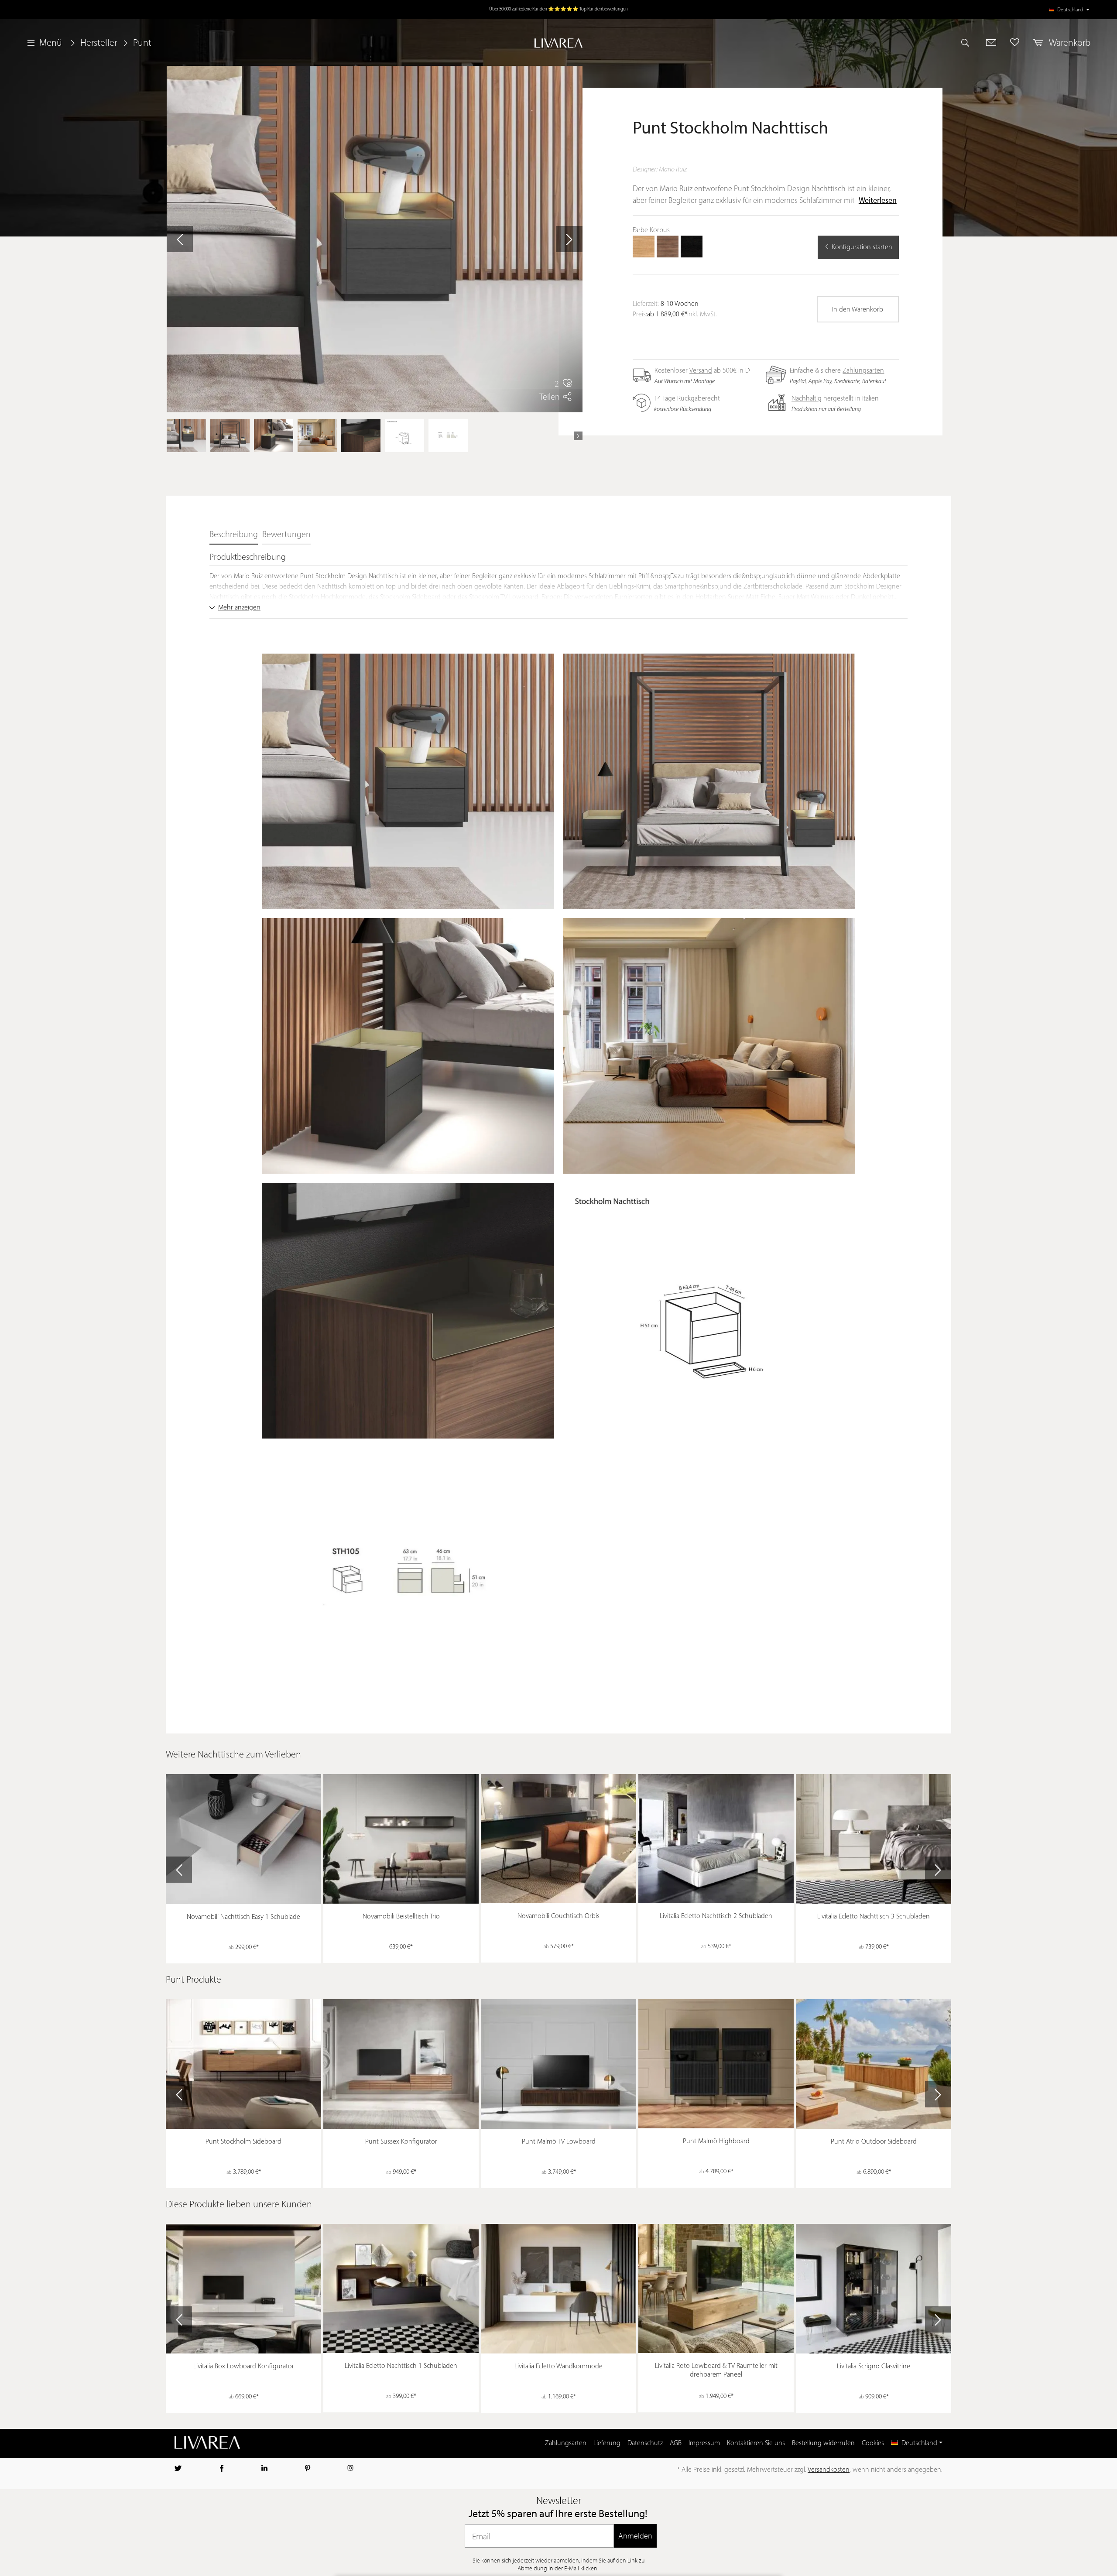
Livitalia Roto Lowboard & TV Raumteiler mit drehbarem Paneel (716, 2370)
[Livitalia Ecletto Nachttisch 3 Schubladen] (874, 1839)
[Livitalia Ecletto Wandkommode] (558, 2289)
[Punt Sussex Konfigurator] (401, 2064)
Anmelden (635, 2536)
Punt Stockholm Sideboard (243, 2142)
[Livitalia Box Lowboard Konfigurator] (243, 2289)
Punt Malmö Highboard (716, 2141)
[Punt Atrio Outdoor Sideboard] (874, 2064)
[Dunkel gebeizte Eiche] (692, 247)
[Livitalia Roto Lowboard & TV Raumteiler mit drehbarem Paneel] (716, 2288)
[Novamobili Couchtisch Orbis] (558, 1839)
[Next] (578, 436)
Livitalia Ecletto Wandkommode (558, 2367)
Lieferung (607, 2443)
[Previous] (171, 436)
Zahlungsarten (863, 371)
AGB (676, 2443)
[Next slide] (938, 1870)
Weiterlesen (878, 201)
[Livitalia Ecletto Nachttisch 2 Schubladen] (716, 1839)
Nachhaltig (807, 399)
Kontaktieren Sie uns (756, 2443)
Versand (701, 371)
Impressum (704, 2443)
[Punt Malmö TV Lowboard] (558, 2064)
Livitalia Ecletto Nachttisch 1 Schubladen (401, 2366)
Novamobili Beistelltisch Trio (401, 1917)
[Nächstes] (569, 239)
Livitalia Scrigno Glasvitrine (874, 2367)
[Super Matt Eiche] (644, 247)
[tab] (234, 535)
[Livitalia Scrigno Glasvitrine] (874, 2289)
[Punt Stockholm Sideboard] (243, 2064)
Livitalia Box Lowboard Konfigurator (244, 2367)
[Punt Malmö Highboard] (716, 2064)
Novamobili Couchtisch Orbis (558, 1916)
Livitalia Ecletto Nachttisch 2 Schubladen (716, 1916)
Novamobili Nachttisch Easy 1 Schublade (243, 1917)
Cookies (873, 2443)
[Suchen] (969, 42)
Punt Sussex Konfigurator (401, 2142)
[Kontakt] (991, 42)
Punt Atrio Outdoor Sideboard (874, 2142)
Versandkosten (829, 2470)
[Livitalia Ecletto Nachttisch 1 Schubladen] (401, 2288)
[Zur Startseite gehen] (559, 43)
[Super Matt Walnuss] (668, 247)
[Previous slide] (179, 1870)
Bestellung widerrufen (823, 2443)
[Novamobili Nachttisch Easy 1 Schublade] (243, 1839)
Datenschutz (645, 2443)
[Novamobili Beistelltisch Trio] (401, 1839)
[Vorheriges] (180, 239)
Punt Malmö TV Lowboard (559, 2142)
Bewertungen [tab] (286, 535)
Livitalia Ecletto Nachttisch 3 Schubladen (874, 1917)
